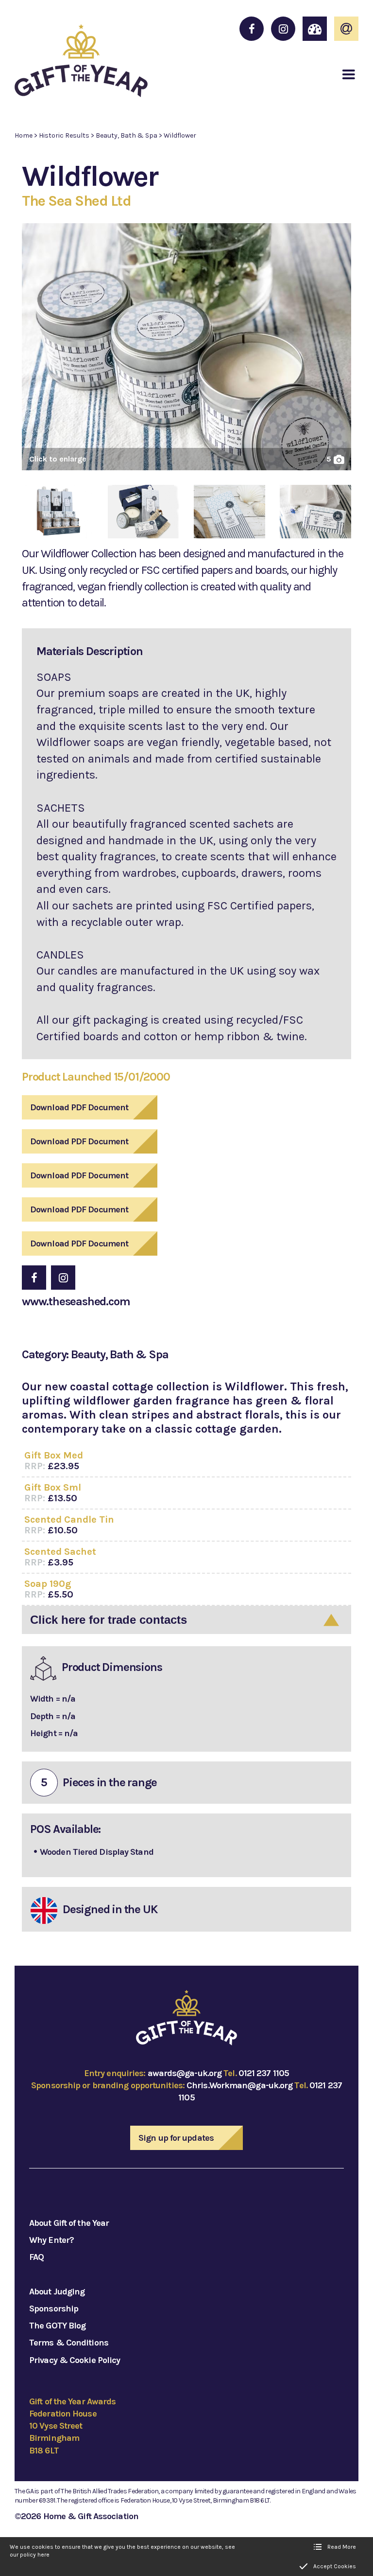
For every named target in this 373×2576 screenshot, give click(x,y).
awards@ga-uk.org (185, 2073)
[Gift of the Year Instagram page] (283, 29)
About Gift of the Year (69, 2223)
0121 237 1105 (264, 2073)
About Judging (57, 2292)
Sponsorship (54, 2309)
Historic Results (64, 135)
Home (24, 135)
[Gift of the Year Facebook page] (252, 29)
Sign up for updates (176, 2138)
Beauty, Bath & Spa (127, 135)
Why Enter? (51, 2240)
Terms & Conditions (69, 2343)
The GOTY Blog (57, 2326)
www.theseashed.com (76, 1301)
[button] (349, 74)
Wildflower (180, 135)
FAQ (36, 2257)
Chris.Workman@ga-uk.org (239, 2085)
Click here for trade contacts (109, 1620)
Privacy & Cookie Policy (75, 2360)
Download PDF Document (79, 1107)
